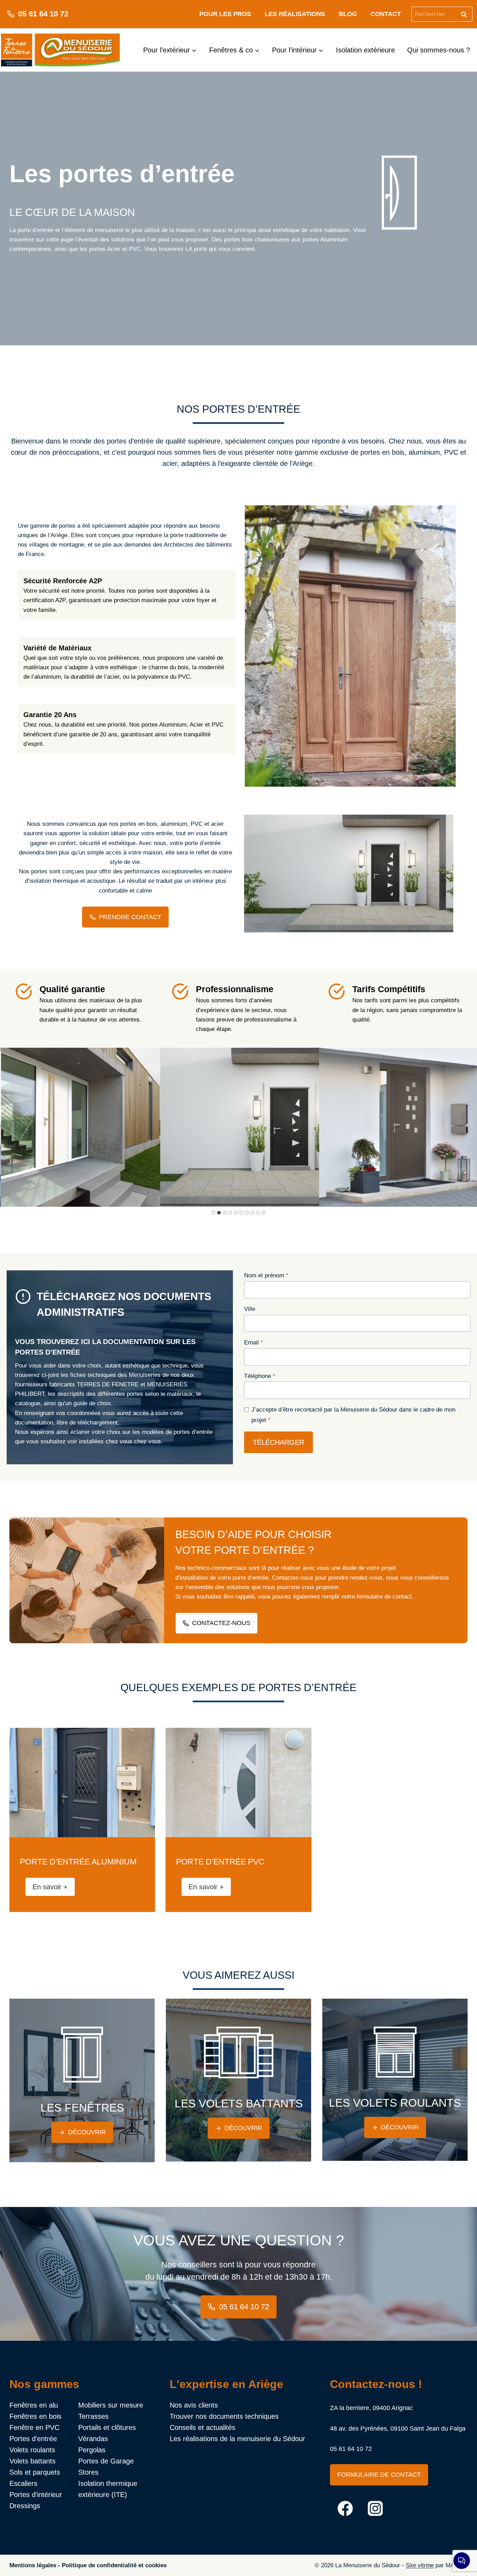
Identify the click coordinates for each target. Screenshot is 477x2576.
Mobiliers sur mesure (111, 2405)
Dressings (25, 2506)
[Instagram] (376, 2508)
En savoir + (53, 1889)
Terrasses (93, 2416)
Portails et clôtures (107, 2427)
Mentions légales (33, 2565)
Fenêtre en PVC (34, 2427)
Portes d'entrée (33, 2439)
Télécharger (278, 1442)
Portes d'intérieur (36, 2495)
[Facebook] (345, 2508)
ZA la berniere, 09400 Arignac (371, 2408)
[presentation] (82, 1783)
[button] (191, 1127)
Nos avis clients (194, 2405)
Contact (386, 14)
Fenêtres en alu (34, 2405)
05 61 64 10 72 (351, 2449)
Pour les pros (225, 14)
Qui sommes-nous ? (439, 50)
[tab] (213, 1213)
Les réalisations (295, 14)
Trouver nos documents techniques (224, 2416)
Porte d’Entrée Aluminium (78, 1862)
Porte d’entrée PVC (220, 1862)
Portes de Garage (106, 2461)
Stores (88, 2472)
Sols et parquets (35, 2472)
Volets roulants (32, 2450)
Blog (348, 14)
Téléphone (260, 1376)
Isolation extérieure (365, 50)
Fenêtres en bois (35, 2416)
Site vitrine (420, 2565)
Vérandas (93, 2439)
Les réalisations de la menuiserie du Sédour (237, 2439)
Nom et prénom (266, 1275)
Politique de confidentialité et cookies (114, 2565)
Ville (250, 1309)
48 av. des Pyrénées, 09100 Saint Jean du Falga (398, 2429)
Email (254, 1343)
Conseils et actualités (203, 2427)
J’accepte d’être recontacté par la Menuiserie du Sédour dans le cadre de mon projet (353, 1415)
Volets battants (32, 2461)
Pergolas (92, 2450)
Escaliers (23, 2483)
